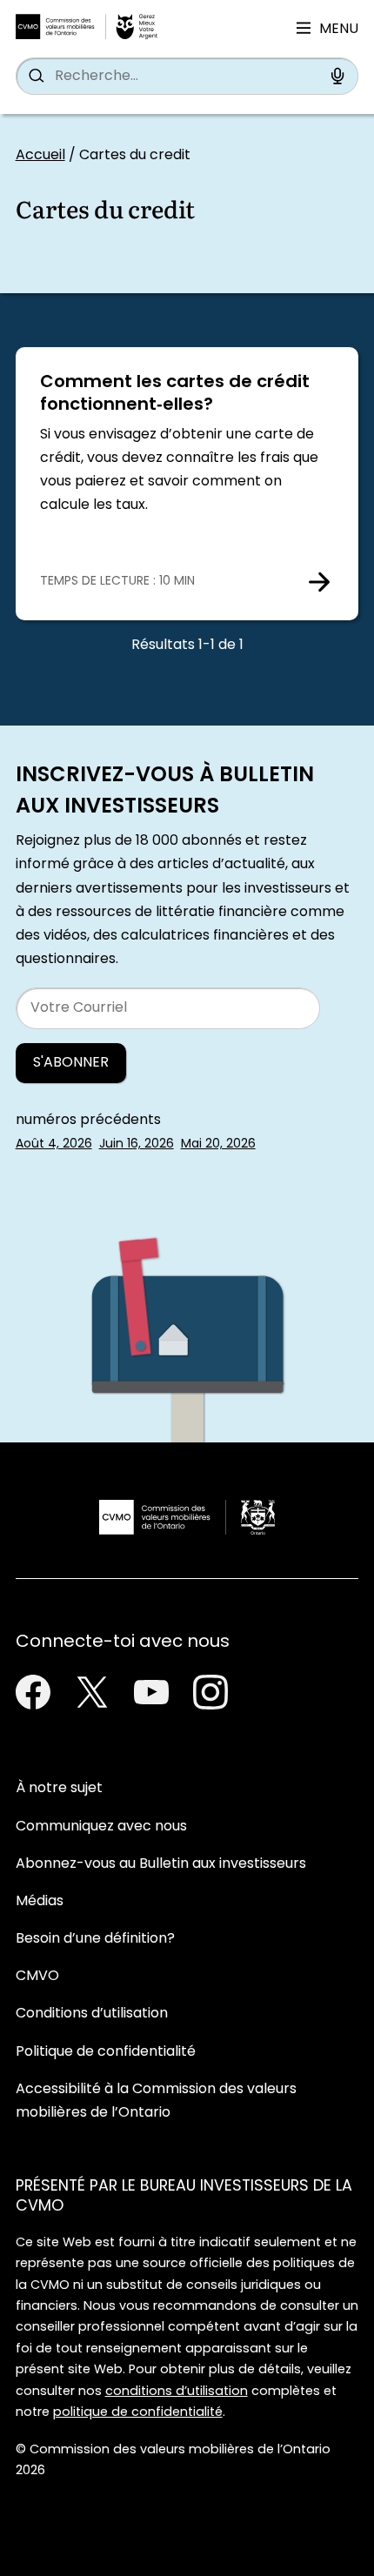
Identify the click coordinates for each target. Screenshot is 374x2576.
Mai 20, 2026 (218, 1144)
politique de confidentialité (138, 2413)
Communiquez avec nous (101, 1827)
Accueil (40, 156)
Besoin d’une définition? (95, 1939)
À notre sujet (59, 1789)
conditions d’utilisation (177, 2392)
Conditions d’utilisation (92, 2014)
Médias (40, 1902)
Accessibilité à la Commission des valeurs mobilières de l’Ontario (156, 2101)
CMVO (37, 1977)
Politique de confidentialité (106, 2052)
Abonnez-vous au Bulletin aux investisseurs (161, 1864)
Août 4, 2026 (54, 1144)
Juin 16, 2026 (137, 1144)
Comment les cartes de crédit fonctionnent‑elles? (175, 394)
